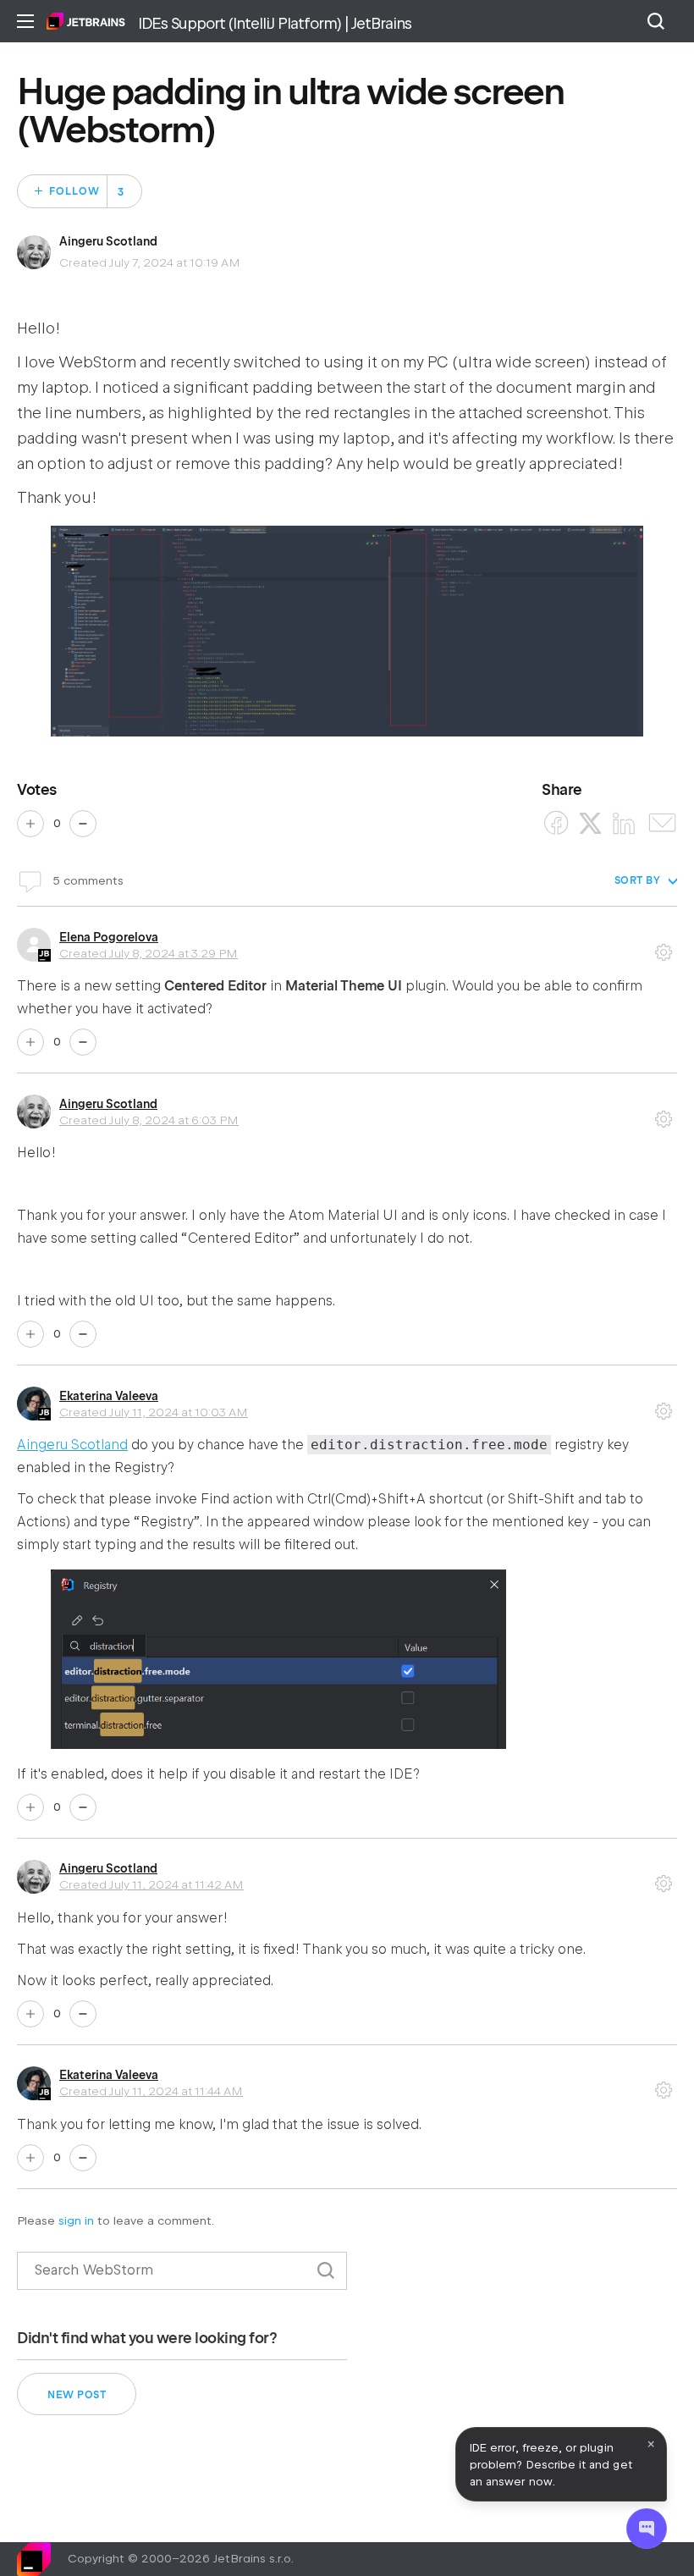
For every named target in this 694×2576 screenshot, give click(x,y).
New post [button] (77, 2395)
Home (86, 21)
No (83, 824)
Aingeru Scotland (108, 241)
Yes (30, 824)
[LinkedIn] (624, 823)
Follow (74, 191)
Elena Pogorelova (109, 937)
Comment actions (664, 946)
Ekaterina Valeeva (109, 1396)
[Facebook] (556, 823)
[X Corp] (590, 823)
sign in (76, 2221)
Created (149, 953)
